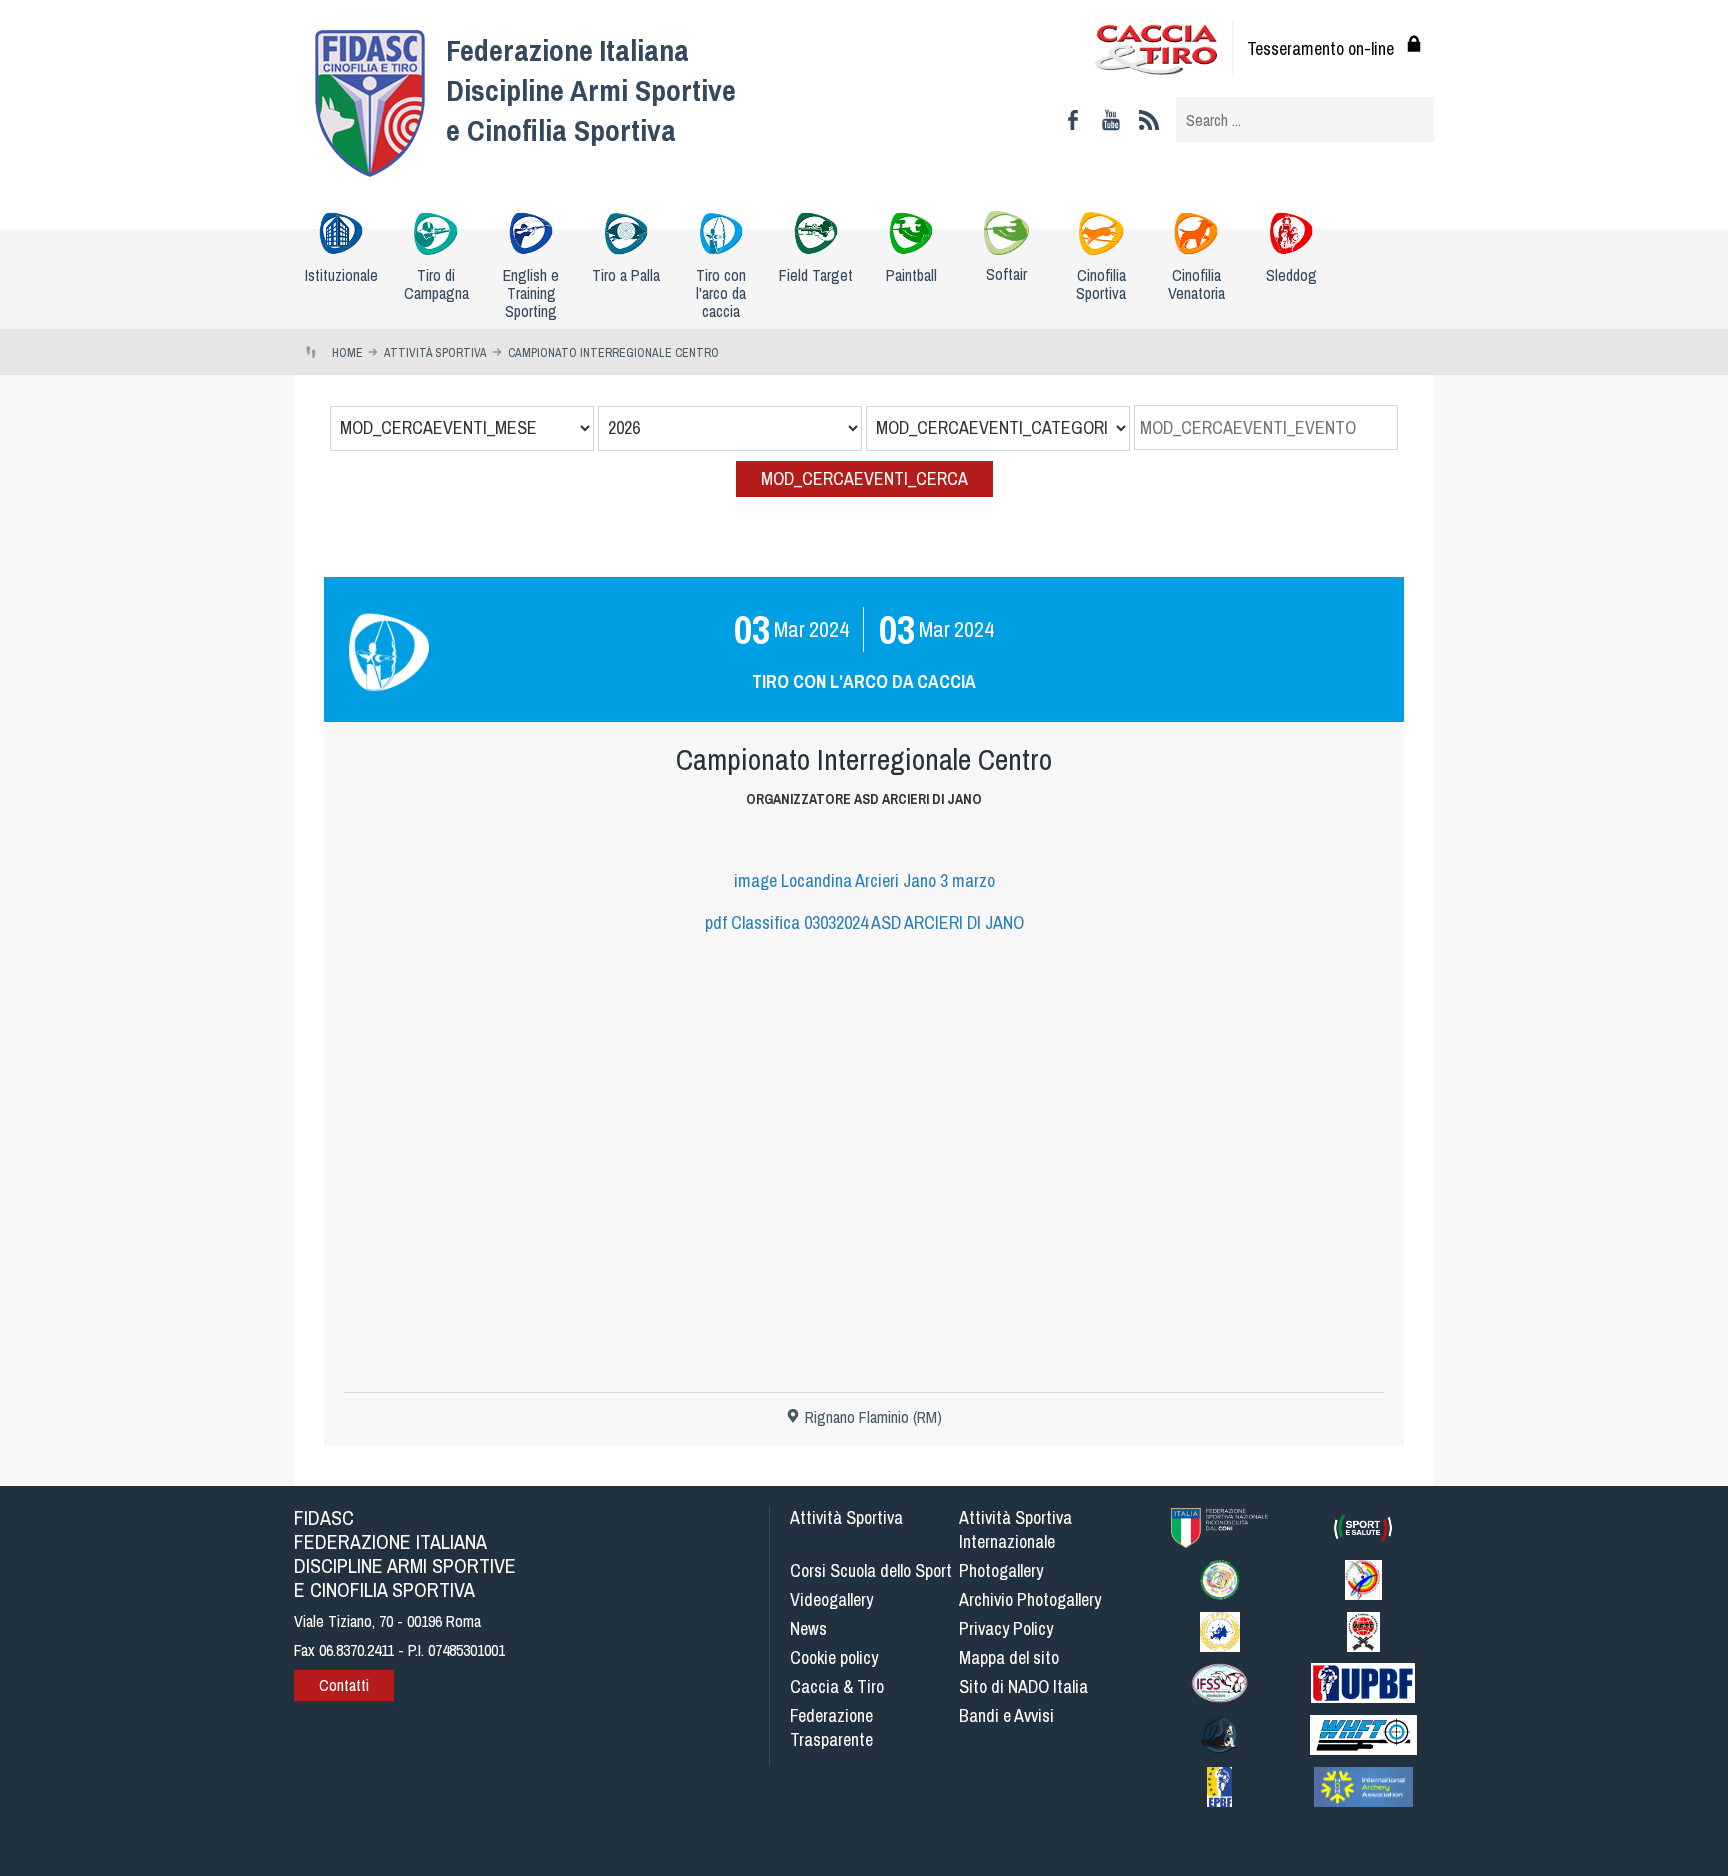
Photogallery (1001, 1570)
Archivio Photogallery (1030, 1599)
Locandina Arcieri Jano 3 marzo (864, 880)
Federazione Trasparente (831, 1727)
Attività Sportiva (846, 1517)
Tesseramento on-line (1320, 48)
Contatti (344, 1685)
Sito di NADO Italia (1023, 1686)
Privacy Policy (1006, 1628)
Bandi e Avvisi (1006, 1715)
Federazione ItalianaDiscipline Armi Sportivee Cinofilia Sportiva (591, 90)
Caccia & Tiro (837, 1686)
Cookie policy (834, 1657)
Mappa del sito (1009, 1657)
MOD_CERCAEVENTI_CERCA (864, 478)
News (808, 1628)
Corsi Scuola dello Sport (871, 1570)
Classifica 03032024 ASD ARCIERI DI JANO (864, 922)
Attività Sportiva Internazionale (1015, 1529)
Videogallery (831, 1599)
